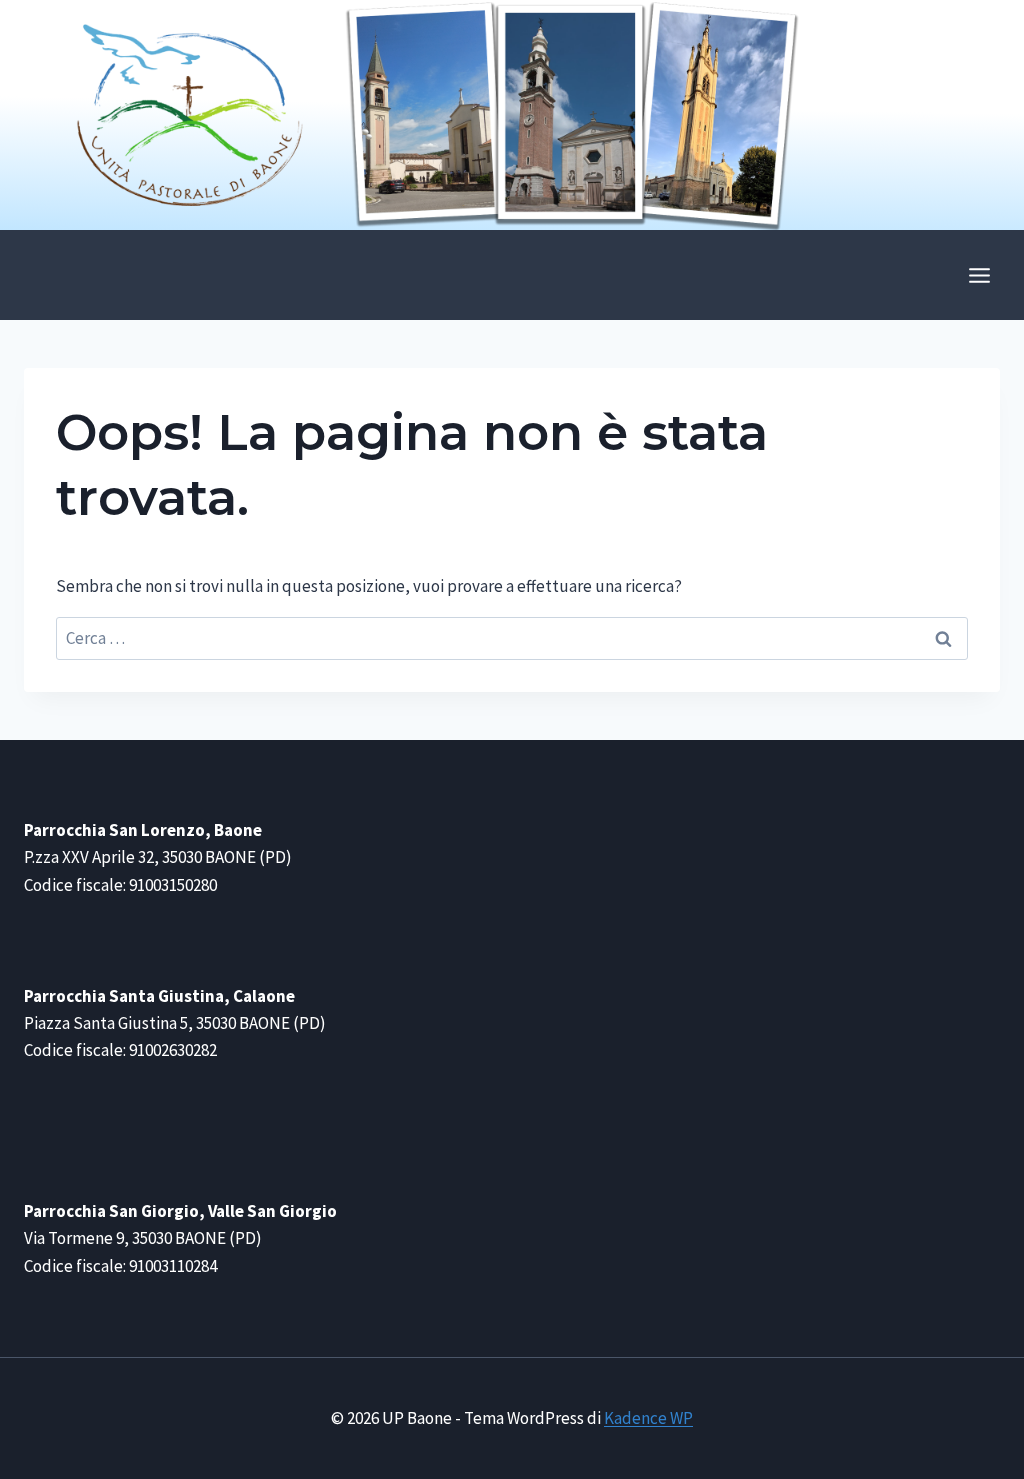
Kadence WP (648, 1418)
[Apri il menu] (979, 275)
